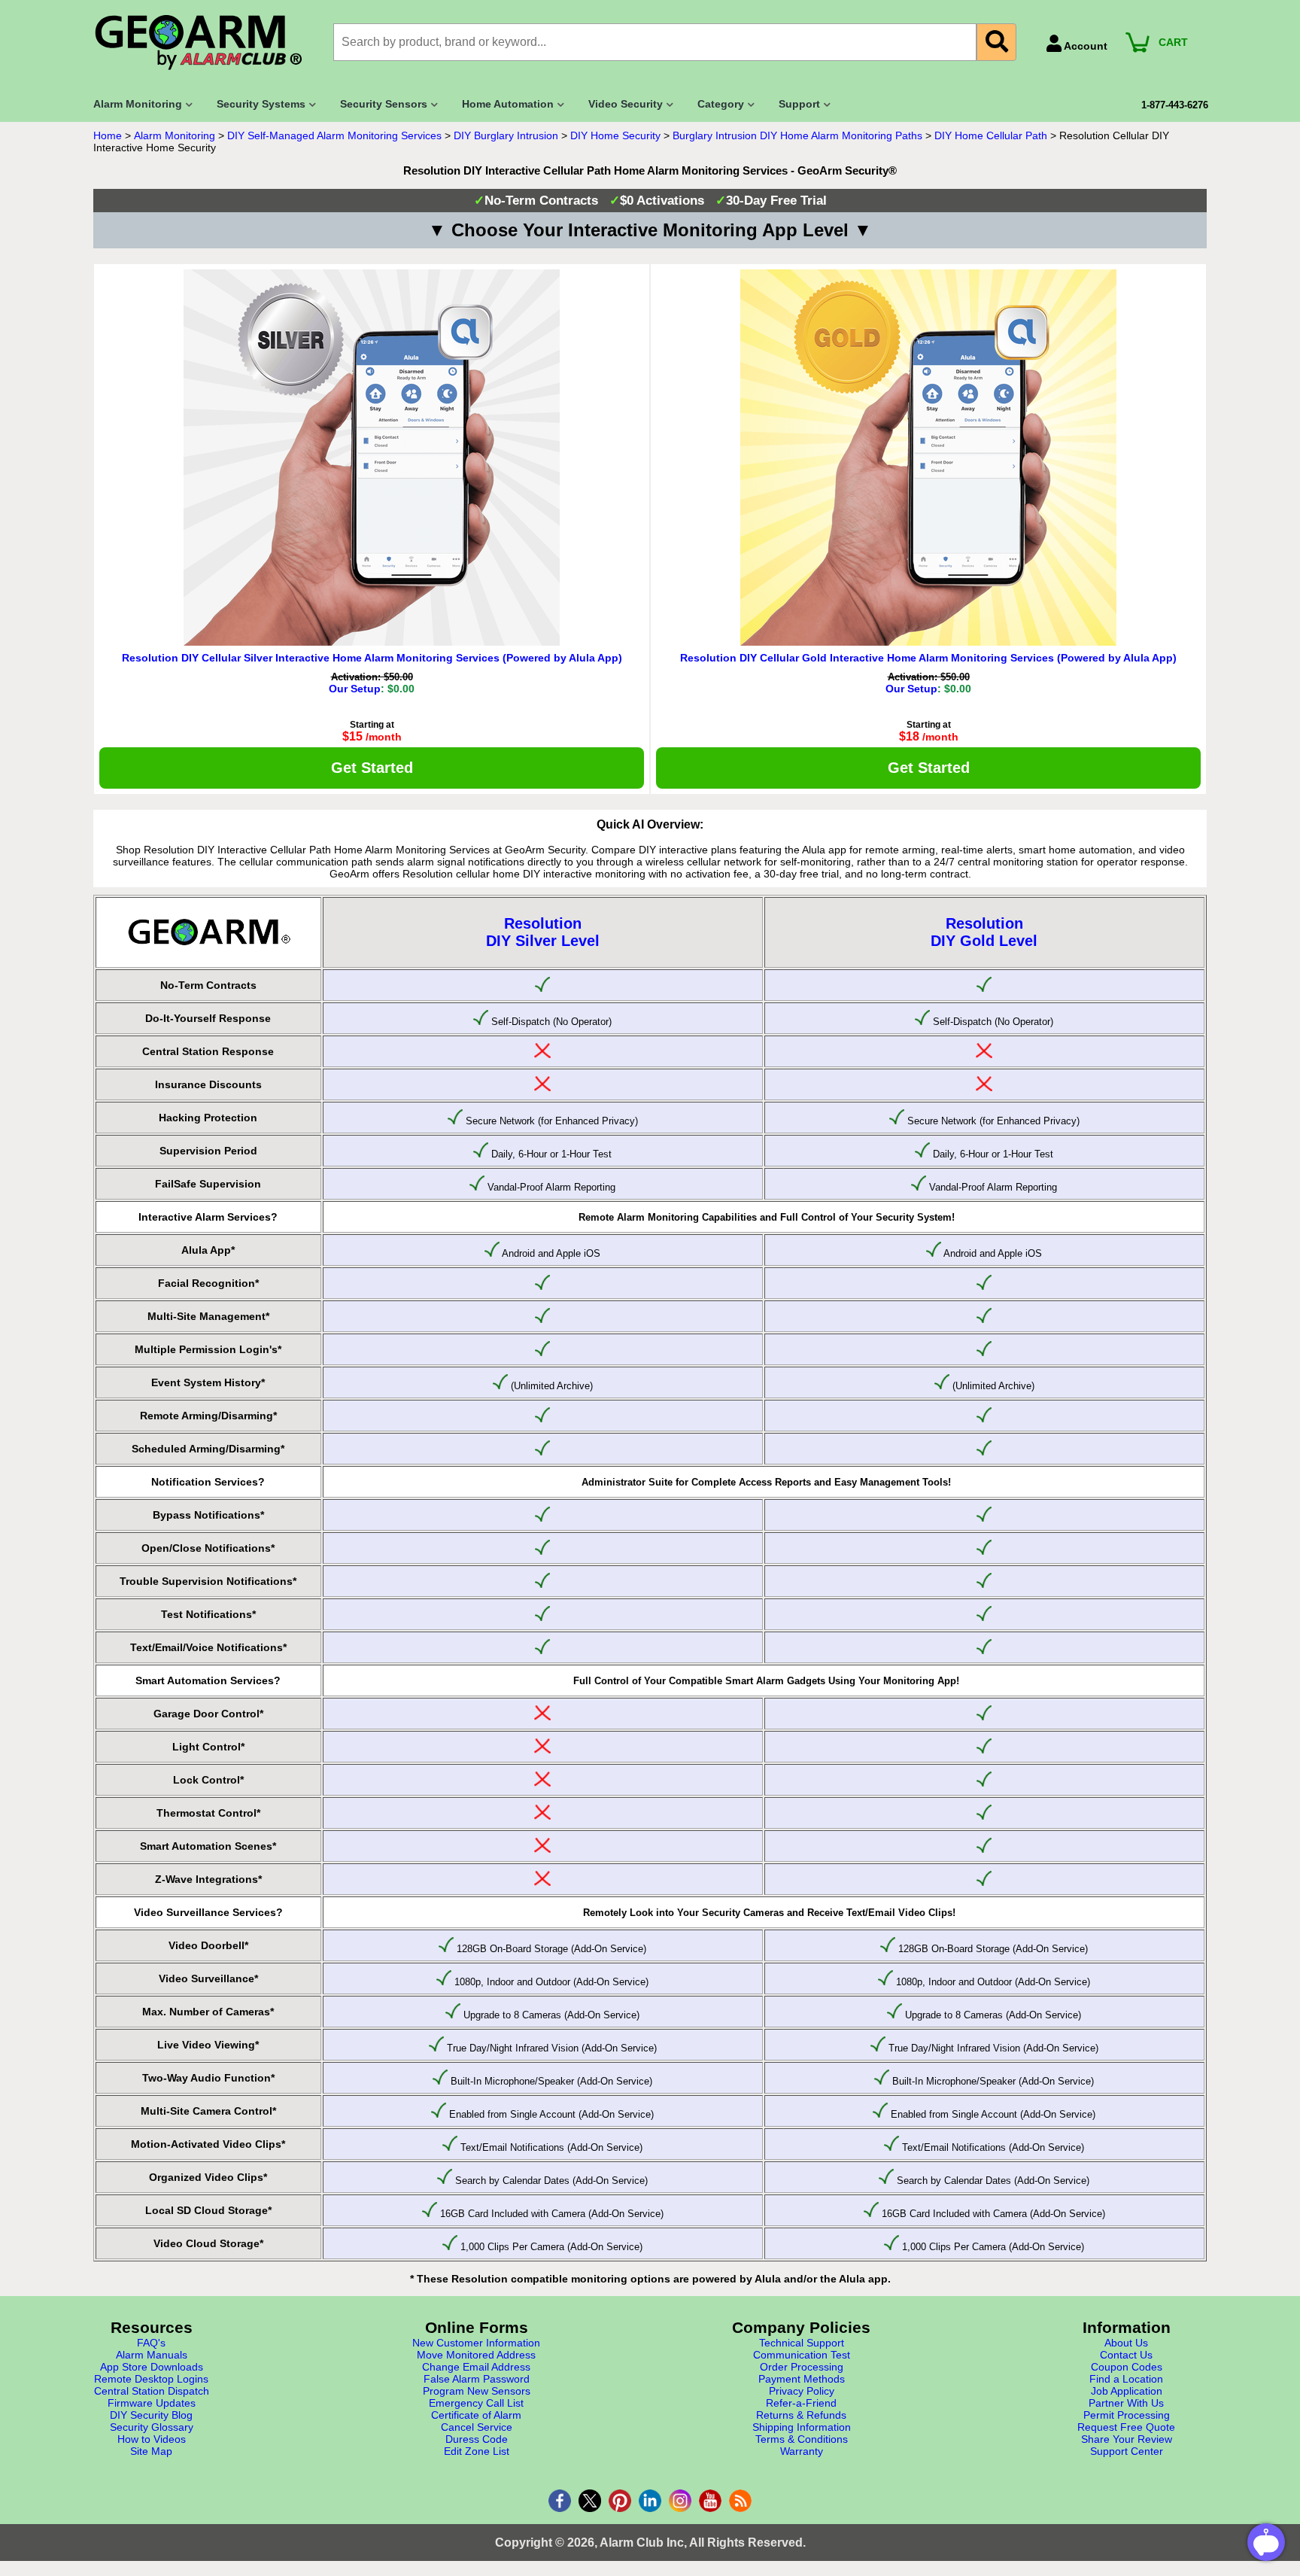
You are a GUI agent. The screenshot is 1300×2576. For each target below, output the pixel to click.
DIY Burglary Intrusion (506, 135)
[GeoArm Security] (206, 43)
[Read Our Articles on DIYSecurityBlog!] (740, 2501)
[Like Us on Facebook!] (560, 2501)
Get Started (372, 768)
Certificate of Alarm (476, 2415)
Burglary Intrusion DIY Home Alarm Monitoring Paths (797, 135)
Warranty (802, 2451)
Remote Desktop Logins (151, 2379)
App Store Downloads (152, 2367)
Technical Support (802, 2343)
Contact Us (1126, 2355)
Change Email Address (476, 2367)
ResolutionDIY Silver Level (543, 932)
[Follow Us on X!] (590, 2501)
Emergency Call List (476, 2403)
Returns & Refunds (801, 2415)
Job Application (1127, 2391)
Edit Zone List (477, 2451)
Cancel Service (477, 2427)
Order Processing (802, 2367)
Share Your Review (1127, 2439)
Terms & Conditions (802, 2439)
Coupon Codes (1127, 2367)
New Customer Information (476, 2343)
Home (108, 135)
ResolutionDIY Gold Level (984, 932)
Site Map (151, 2451)
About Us (1126, 2343)
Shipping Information (802, 2427)
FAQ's (151, 2343)
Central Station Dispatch (152, 2391)
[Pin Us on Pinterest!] (620, 2501)
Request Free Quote (1126, 2427)
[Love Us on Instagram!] (680, 2501)
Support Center (1127, 2451)
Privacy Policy (802, 2391)
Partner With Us (1126, 2403)
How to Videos (152, 2439)
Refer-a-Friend (801, 2403)
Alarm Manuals (152, 2355)
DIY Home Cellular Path (991, 135)
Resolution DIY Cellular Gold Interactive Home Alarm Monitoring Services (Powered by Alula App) (928, 658)
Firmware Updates (152, 2403)
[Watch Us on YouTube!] (710, 2501)
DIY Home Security (615, 135)
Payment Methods (802, 2379)
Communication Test (802, 2355)
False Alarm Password (477, 2379)
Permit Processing (1127, 2415)
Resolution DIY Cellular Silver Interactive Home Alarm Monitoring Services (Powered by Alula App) (372, 658)
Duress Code (477, 2439)
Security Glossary (152, 2427)
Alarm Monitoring (175, 135)
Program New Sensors (477, 2391)
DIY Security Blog (151, 2415)
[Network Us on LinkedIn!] (650, 2501)
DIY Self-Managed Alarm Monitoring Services (334, 135)
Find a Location (1126, 2379)
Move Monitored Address (476, 2355)
